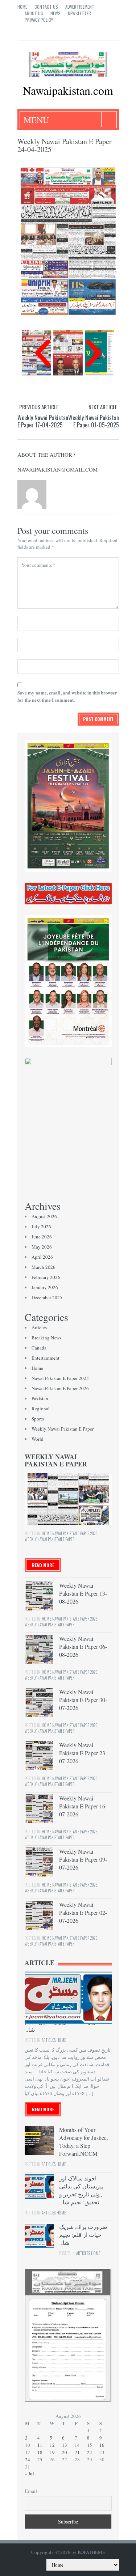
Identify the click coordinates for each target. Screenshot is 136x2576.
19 (52, 2452)
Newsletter (79, 13)
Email (31, 2491)
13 (65, 2445)
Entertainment (46, 1358)
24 (28, 2459)
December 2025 (47, 1297)
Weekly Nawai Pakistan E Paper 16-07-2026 (83, 1806)
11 (40, 2445)
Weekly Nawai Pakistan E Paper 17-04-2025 (43, 421)
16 (102, 2445)
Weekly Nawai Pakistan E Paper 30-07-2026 (83, 1700)
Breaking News (46, 1338)
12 (52, 2445)
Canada (39, 1348)
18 (40, 2452)
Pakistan (40, 1398)
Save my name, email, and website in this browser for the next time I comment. (67, 696)
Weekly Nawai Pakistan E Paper (63, 1429)
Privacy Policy (39, 20)
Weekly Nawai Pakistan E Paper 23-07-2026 (83, 1753)
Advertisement (80, 7)
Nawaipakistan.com (68, 90)
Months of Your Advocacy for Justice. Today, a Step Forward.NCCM (84, 2142)
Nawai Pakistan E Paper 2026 (60, 1388)
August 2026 (44, 1216)
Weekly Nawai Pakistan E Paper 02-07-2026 (83, 1912)
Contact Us (46, 7)
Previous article (39, 407)
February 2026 (46, 1277)
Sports (38, 1419)
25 (40, 2459)
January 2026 (45, 1287)
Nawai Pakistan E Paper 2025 (60, 1378)
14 (77, 2445)
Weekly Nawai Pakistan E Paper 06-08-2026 (83, 1646)
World (38, 1439)
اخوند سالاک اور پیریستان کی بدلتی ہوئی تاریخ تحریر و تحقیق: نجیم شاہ (81, 2190)
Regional (41, 1409)
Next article (103, 407)
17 (28, 2452)
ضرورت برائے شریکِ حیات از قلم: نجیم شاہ (83, 2235)
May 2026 (42, 1247)
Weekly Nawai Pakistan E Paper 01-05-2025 (94, 421)
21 (77, 2452)
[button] (43, 353)
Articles (39, 1327)
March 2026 (44, 1267)
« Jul (29, 2474)
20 (65, 2452)
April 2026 (42, 1257)
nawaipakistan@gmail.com (57, 469)
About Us (34, 13)
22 (90, 2452)
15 (90, 2445)
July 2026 (41, 1226)
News (55, 13)
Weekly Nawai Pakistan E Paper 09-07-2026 (83, 1859)
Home (22, 7)
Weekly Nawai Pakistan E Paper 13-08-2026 (83, 1593)
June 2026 (42, 1237)
